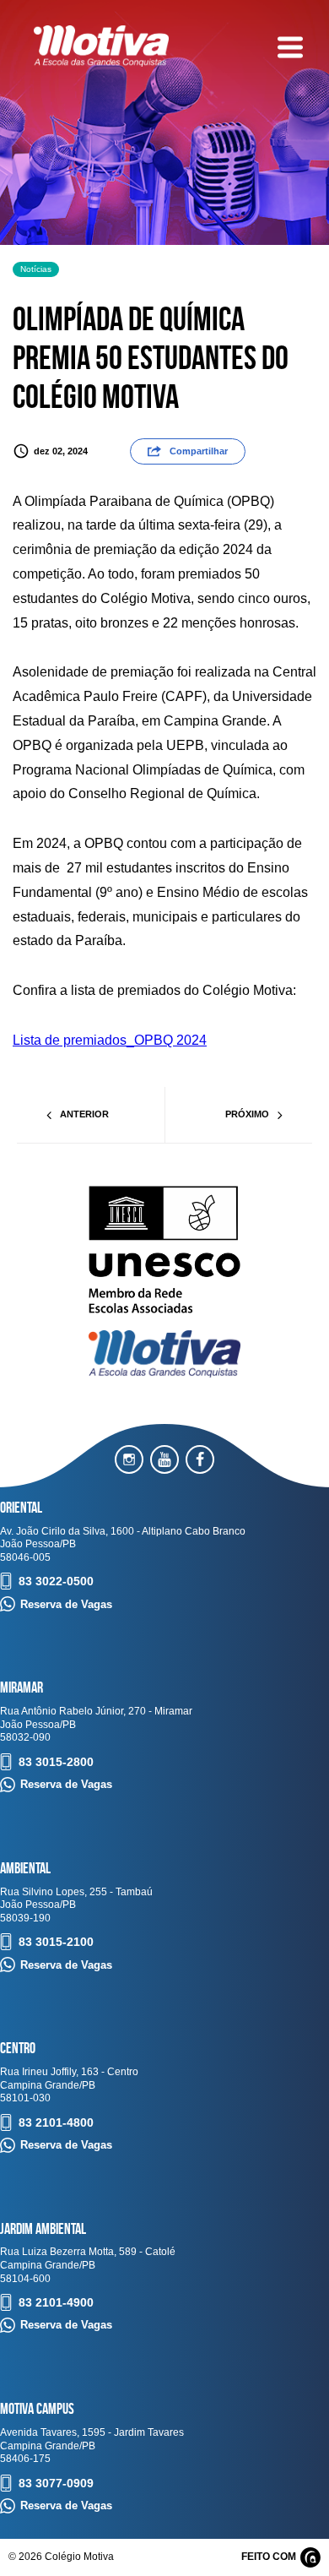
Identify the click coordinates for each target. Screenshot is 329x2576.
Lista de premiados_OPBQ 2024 (110, 1040)
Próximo (247, 1114)
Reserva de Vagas (66, 1604)
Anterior (84, 1114)
